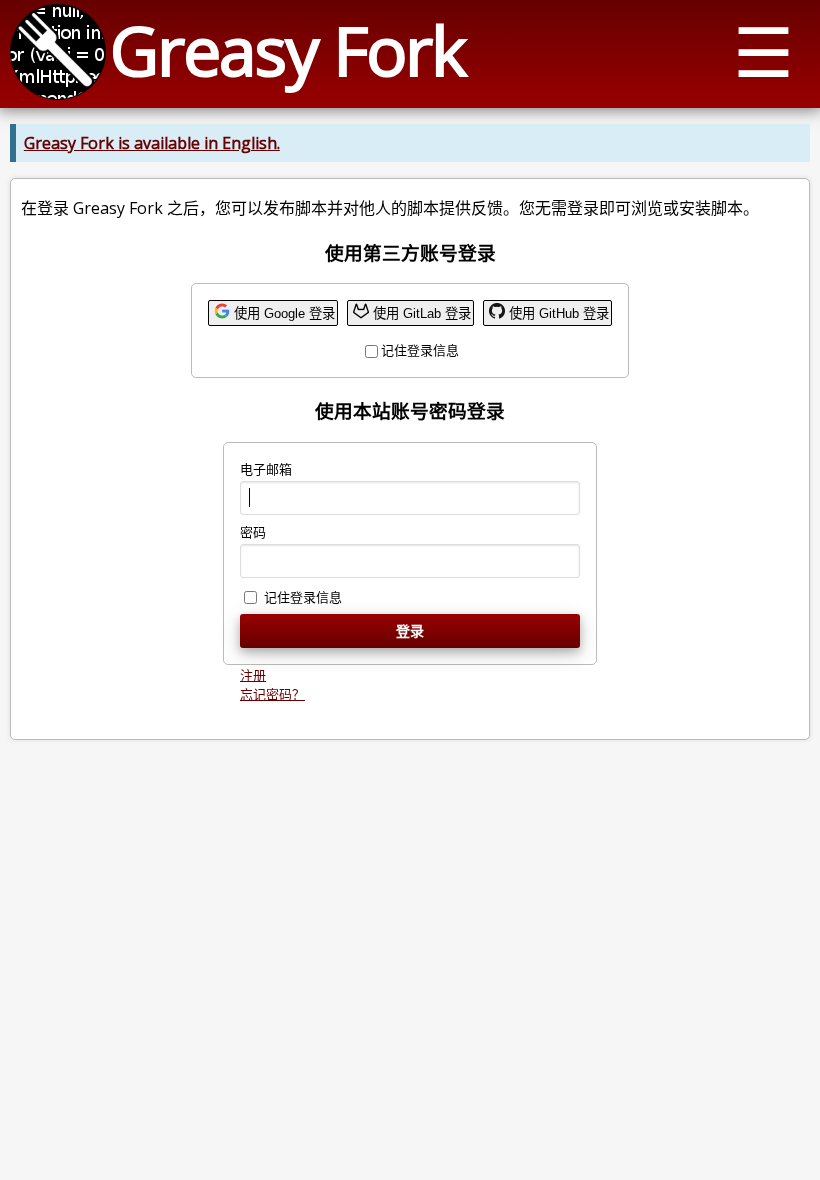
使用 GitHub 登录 (559, 313)
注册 (253, 675)
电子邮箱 (266, 469)
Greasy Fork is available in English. (152, 143)
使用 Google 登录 (284, 313)
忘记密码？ (272, 694)
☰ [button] (763, 50)
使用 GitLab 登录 (422, 313)
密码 (253, 532)
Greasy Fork (287, 49)
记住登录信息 (420, 350)
